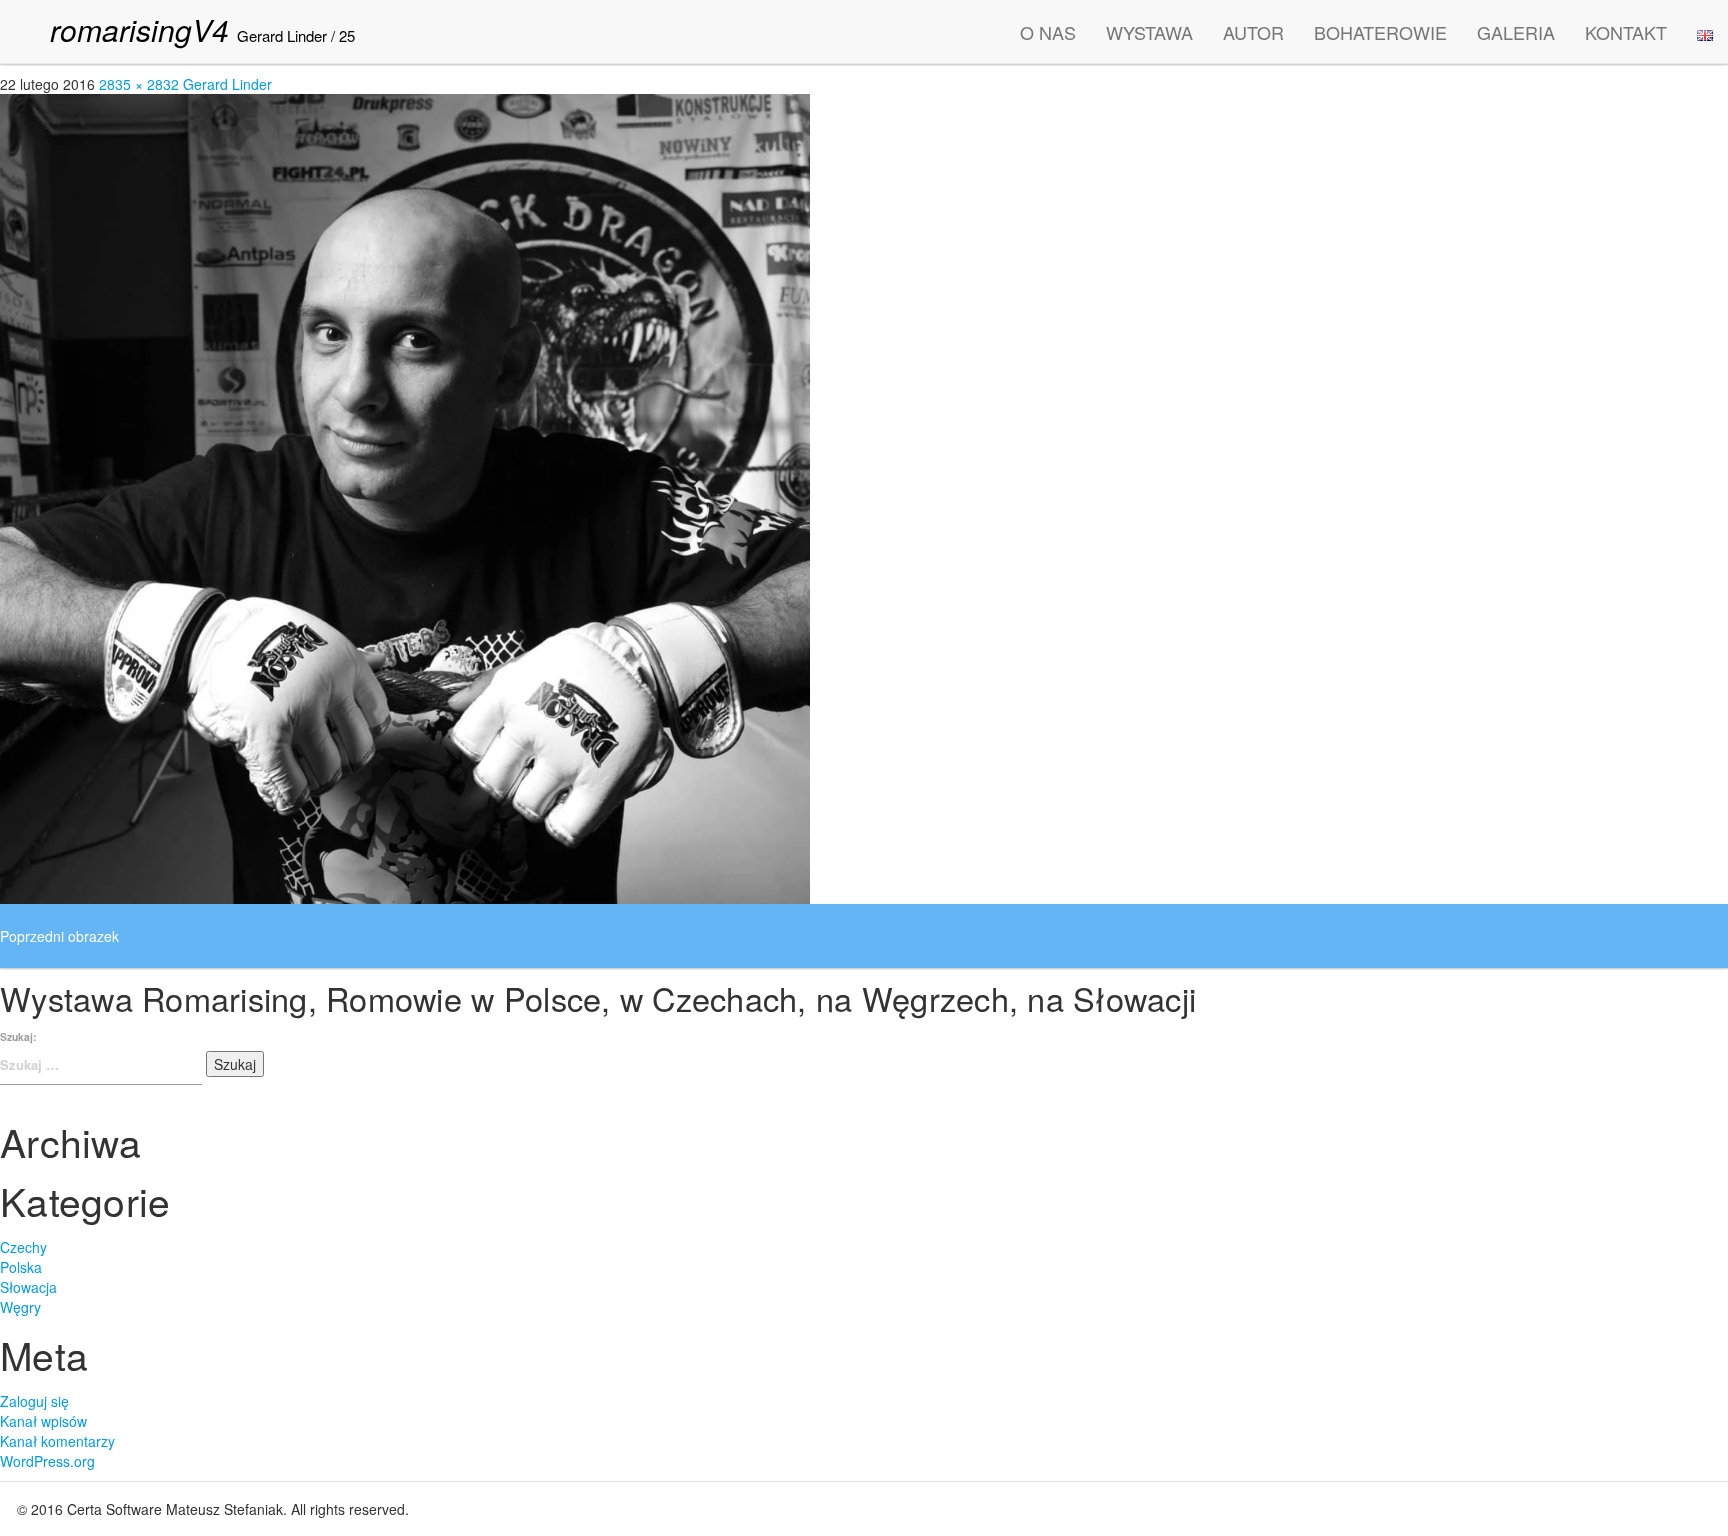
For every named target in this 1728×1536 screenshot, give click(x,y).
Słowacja (28, 1287)
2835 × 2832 (139, 84)
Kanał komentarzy (57, 1441)
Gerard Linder (282, 35)
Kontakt (1626, 32)
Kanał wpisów (43, 1421)
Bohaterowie (1380, 32)
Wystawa (1149, 32)
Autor (1253, 32)
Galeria (1516, 32)
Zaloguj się (34, 1401)
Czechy (23, 1247)
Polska (21, 1267)
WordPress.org (47, 1461)
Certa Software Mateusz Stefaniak (175, 1509)
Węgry (20, 1307)
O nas (1048, 32)
